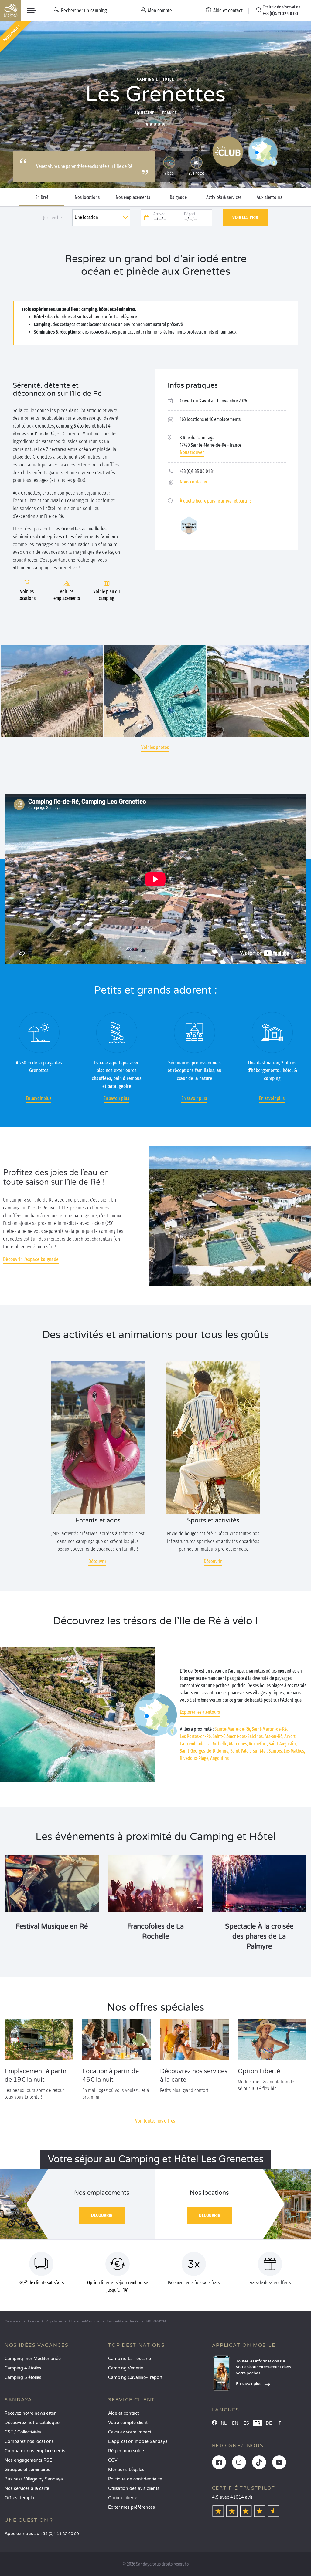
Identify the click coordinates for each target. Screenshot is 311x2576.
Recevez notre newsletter (30, 2413)
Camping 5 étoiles (23, 2378)
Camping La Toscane (130, 2359)
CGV (113, 2460)
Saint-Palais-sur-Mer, (249, 1751)
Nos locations (87, 197)
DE (269, 2423)
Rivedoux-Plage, (195, 1758)
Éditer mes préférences (132, 2507)
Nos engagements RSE (28, 2460)
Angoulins (219, 1758)
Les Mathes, (294, 1751)
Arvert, (290, 1736)
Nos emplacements (133, 197)
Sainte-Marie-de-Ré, (233, 1729)
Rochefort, (258, 1744)
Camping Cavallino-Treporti (136, 2378)
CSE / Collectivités (23, 2432)
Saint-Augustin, (283, 1744)
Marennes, (238, 1744)
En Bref (42, 197)
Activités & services (224, 197)
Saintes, (276, 1751)
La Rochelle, (217, 1744)
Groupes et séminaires (27, 2470)
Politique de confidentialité (135, 2479)
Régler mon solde (126, 2451)
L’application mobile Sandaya (138, 2441)
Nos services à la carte (27, 2489)
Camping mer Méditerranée (33, 2359)
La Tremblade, (193, 1744)
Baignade (178, 197)
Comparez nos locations (29, 2441)
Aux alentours (269, 197)
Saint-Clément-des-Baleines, (238, 1736)
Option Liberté (123, 2498)
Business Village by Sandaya (34, 2479)
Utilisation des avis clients (134, 2489)
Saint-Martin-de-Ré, (270, 1729)
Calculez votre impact (130, 2432)
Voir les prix (245, 217)
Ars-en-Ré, (274, 1736)
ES (246, 2423)
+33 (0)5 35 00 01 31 (197, 471)
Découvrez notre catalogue (32, 2423)
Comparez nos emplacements (35, 2451)
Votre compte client (128, 2423)
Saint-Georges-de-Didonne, (205, 1751)
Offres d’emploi (20, 2498)
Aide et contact (123, 2413)
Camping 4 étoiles (23, 2368)
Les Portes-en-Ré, (196, 1736)
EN (235, 2423)
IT (279, 2423)
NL (224, 2423)
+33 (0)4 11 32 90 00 (60, 2534)
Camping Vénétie (126, 2368)
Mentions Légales (126, 2470)
